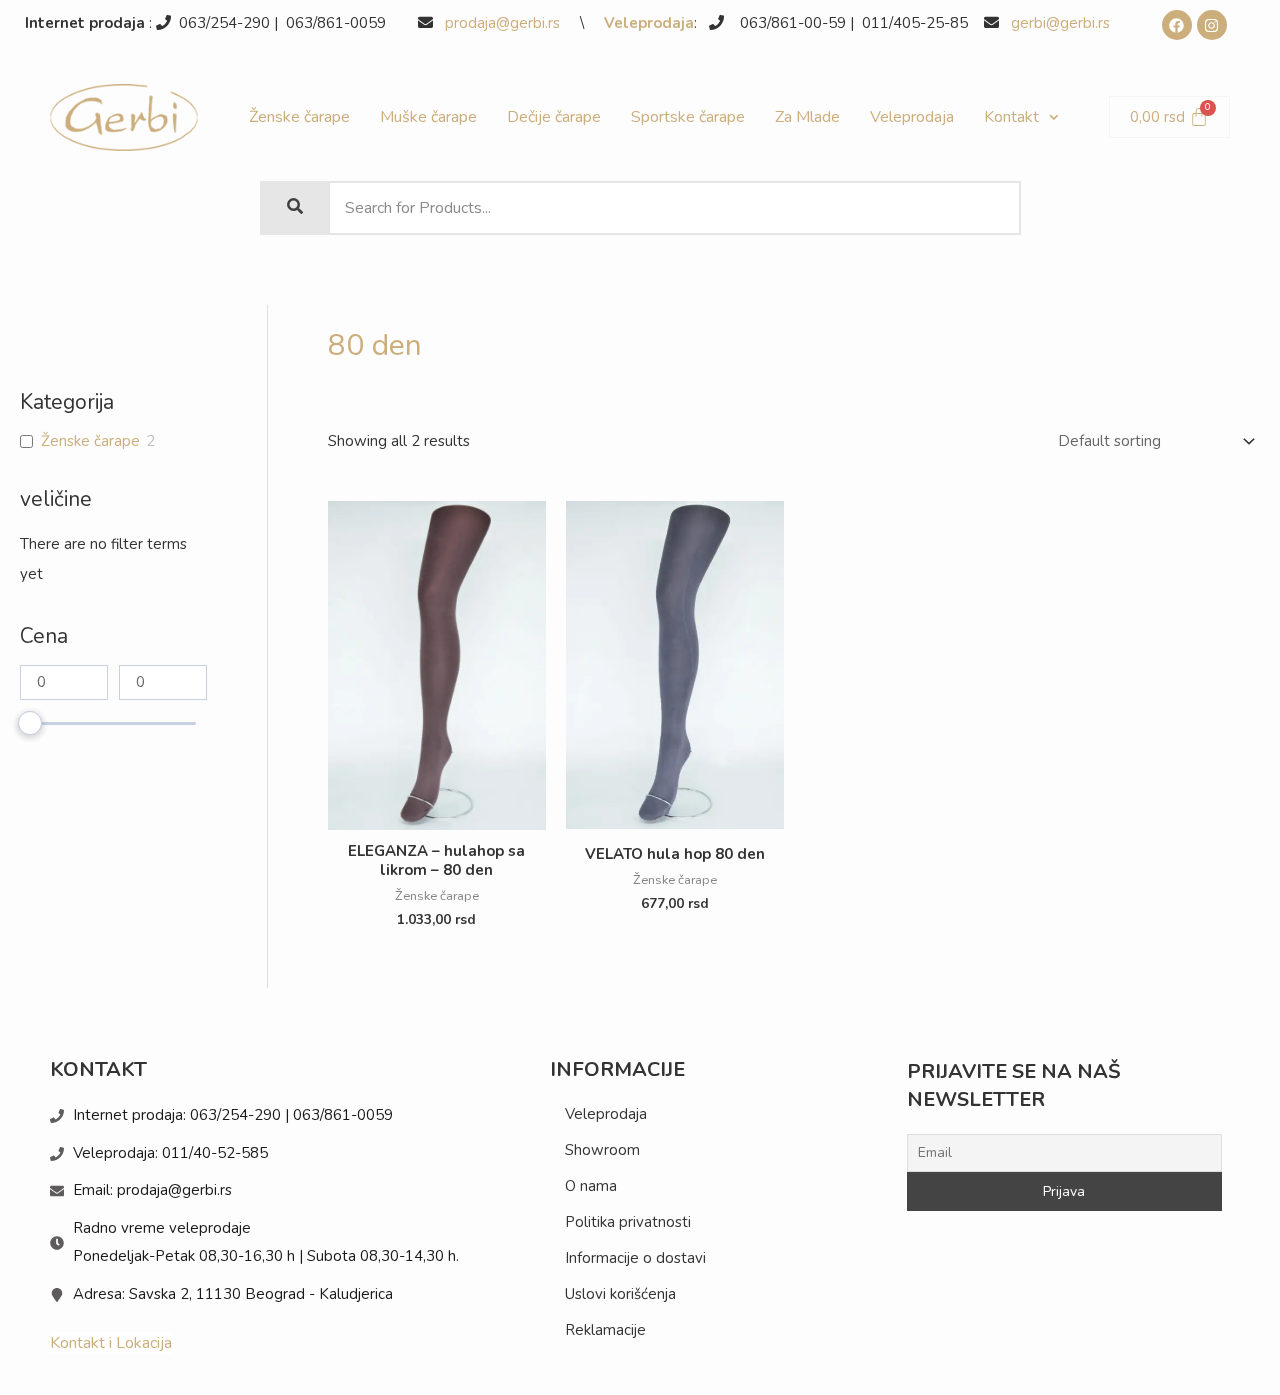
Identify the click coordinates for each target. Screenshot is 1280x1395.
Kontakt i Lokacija (111, 1343)
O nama (591, 1186)
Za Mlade (807, 117)
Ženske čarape (299, 117)
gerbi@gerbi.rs (1060, 23)
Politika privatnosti (628, 1222)
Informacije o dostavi (635, 1258)
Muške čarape (428, 117)
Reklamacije (605, 1330)
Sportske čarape (688, 117)
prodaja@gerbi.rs (504, 23)
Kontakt (1011, 117)
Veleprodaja (649, 23)
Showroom (602, 1150)
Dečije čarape (554, 117)
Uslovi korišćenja (620, 1294)
